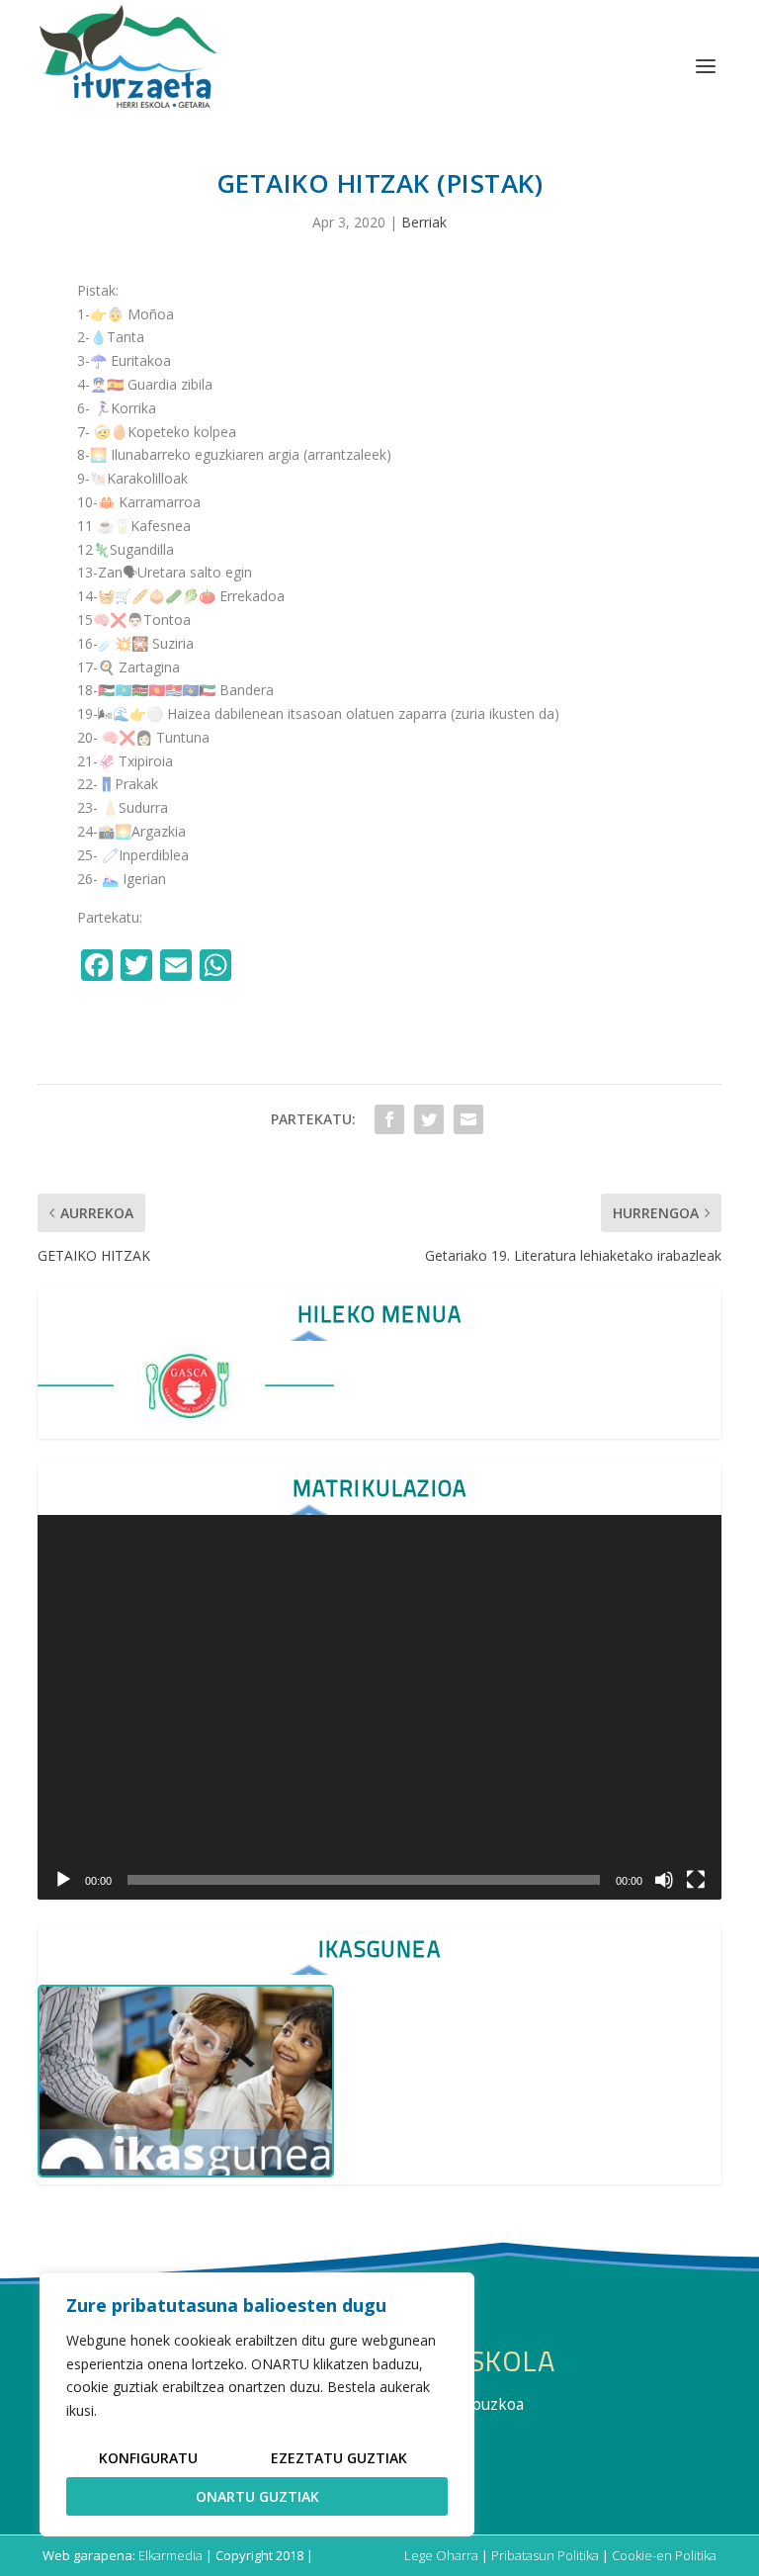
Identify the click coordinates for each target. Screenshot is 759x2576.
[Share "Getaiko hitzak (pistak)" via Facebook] (389, 1119)
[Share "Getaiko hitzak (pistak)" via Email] (468, 1119)
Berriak (424, 222)
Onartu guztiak (257, 2496)
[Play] (63, 1880)
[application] (379, 1707)
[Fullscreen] (696, 1880)
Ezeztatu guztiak (339, 2458)
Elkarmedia (170, 2555)
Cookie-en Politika (664, 2555)
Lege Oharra (441, 2555)
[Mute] (664, 1880)
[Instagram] (259, 967)
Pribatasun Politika (545, 2555)
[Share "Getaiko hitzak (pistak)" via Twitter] (429, 1119)
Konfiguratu (148, 2458)
